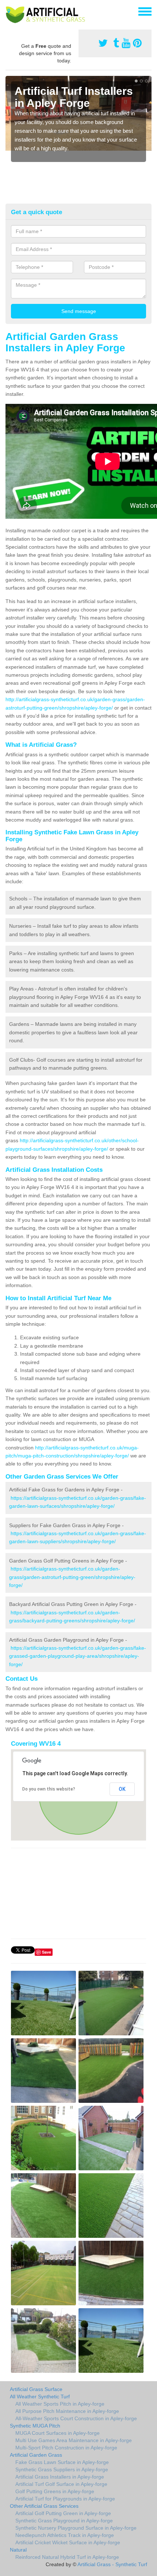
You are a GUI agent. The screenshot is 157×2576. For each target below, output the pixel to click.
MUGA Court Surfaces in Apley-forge (58, 2433)
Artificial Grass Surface (36, 2389)
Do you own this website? (49, 1789)
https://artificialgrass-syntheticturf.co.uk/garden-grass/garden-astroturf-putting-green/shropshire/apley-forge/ (72, 1577)
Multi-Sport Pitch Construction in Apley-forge (66, 2448)
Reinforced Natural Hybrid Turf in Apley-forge (67, 2557)
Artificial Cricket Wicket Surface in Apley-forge (68, 2542)
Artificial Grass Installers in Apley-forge (60, 2477)
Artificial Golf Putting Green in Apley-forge (63, 2513)
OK (122, 1789)
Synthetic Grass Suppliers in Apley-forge (62, 2469)
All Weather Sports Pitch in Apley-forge (60, 2404)
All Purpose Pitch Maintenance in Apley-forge (67, 2411)
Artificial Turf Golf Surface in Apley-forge (61, 2484)
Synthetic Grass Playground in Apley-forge (64, 2521)
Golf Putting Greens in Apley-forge (55, 2491)
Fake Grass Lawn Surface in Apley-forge (62, 2462)
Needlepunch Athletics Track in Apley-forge (65, 2535)
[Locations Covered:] (9, 11)
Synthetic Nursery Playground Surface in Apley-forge (76, 2528)
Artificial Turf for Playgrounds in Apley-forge (65, 2499)
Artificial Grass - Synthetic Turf (112, 2564)
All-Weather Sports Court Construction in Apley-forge (76, 2418)
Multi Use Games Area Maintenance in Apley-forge (74, 2440)
